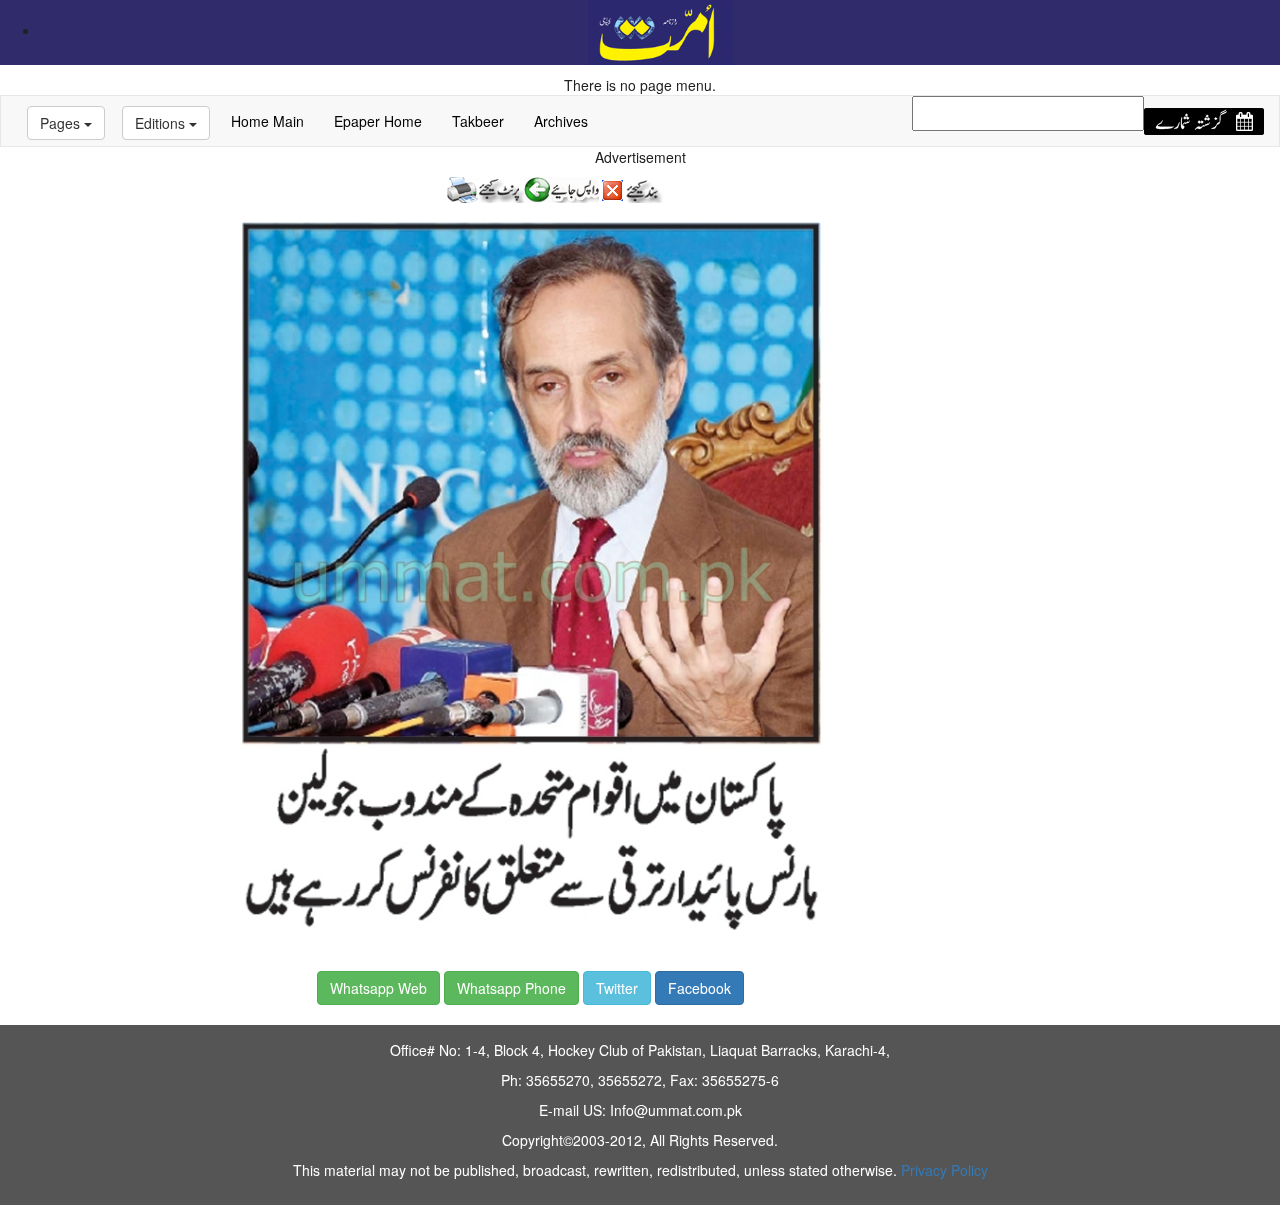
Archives (561, 121)
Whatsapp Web (378, 988)
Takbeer (478, 121)
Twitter (617, 988)
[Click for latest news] (660, 30)
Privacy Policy (944, 1170)
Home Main (267, 121)
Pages (62, 123)
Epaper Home (378, 121)
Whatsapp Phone (511, 988)
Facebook (699, 988)
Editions (162, 123)
